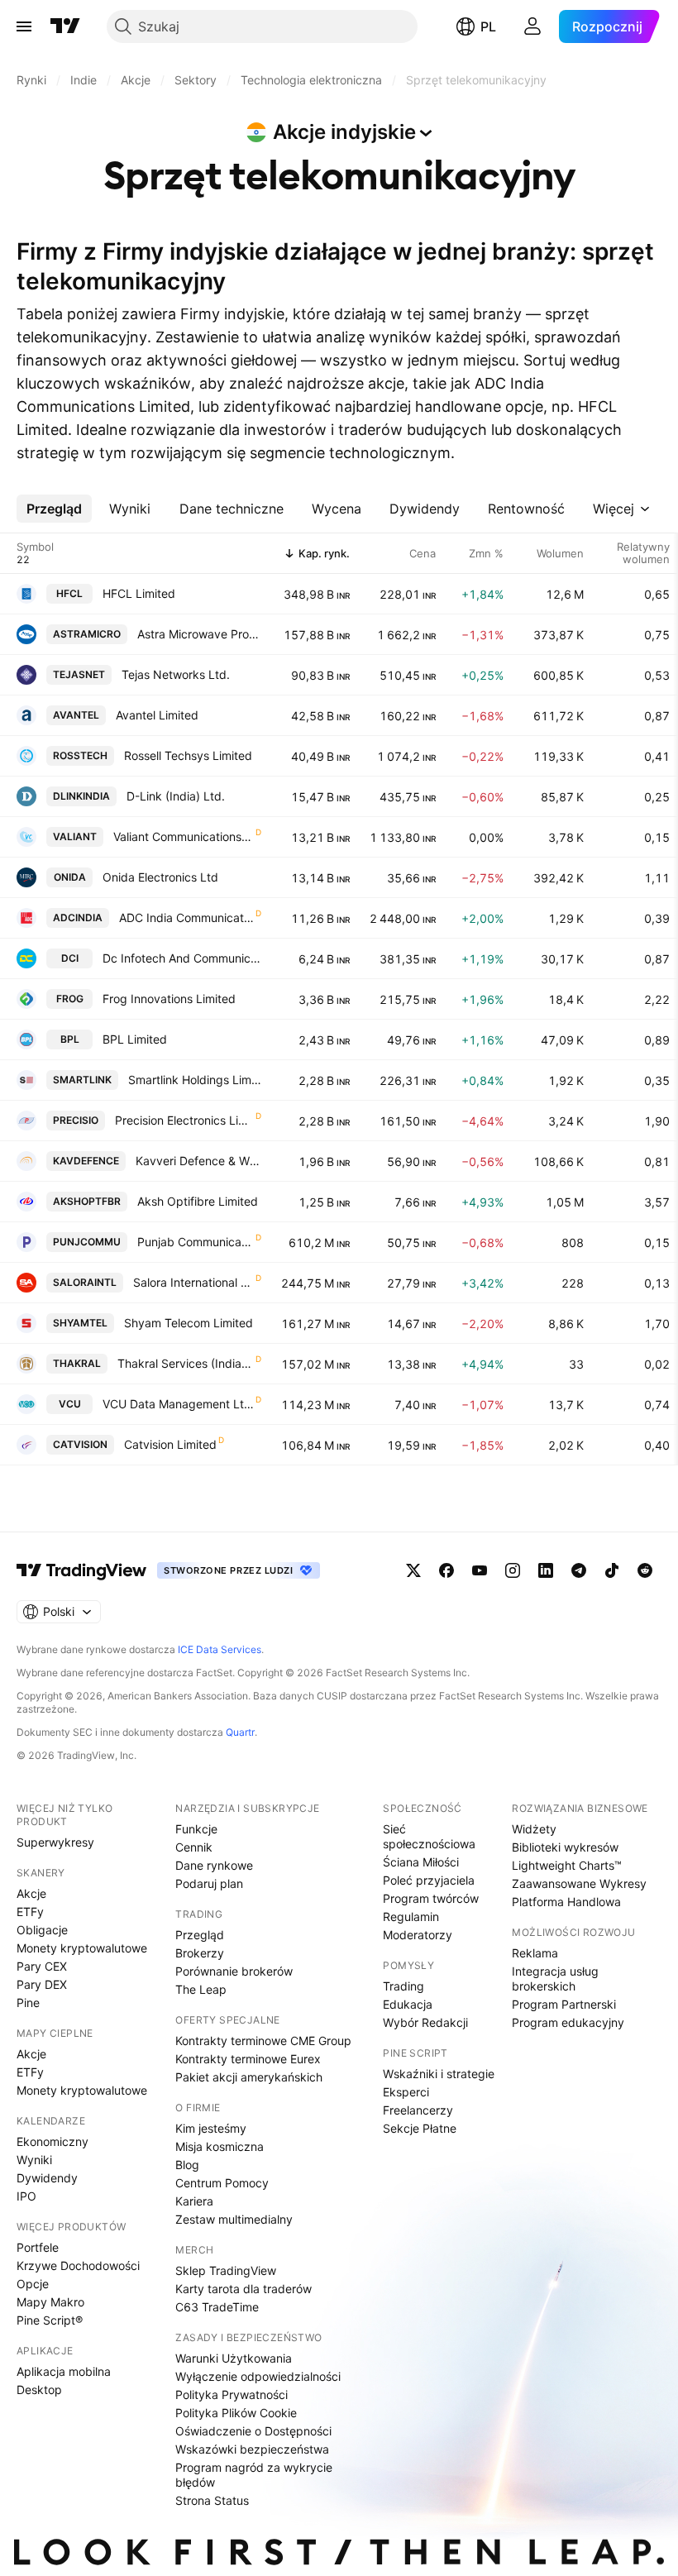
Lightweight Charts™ (567, 1865)
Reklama (535, 1953)
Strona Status (212, 2500)
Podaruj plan (209, 1883)
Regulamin (411, 1916)
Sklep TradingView (226, 2270)
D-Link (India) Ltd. (176, 796)
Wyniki (34, 2160)
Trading (403, 1986)
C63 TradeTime (217, 2307)
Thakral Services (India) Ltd (186, 1363)
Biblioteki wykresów (565, 1847)
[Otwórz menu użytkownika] (532, 26)
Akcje (31, 1893)
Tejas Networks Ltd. (176, 674)
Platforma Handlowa (566, 1902)
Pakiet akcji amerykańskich (249, 2077)
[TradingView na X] (413, 1570)
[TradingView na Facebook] (446, 1570)
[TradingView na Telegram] (579, 1570)
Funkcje (196, 1829)
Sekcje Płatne (420, 2128)
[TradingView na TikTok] (612, 1570)
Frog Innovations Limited (169, 999)
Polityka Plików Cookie (236, 2413)
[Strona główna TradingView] (65, 26)
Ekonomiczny (53, 2141)
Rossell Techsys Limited (188, 755)
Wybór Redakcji (425, 2022)
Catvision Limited (170, 1444)
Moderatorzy (418, 1935)
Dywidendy (47, 2178)
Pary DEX (42, 1984)
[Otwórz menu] (24, 26)
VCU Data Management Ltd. (178, 1404)
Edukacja (408, 2004)
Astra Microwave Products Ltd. (199, 634)
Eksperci (406, 2092)
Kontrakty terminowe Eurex (248, 2059)
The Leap (201, 1989)
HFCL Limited (139, 593)
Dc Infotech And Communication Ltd (182, 958)
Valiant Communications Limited (184, 836)
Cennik (194, 1847)
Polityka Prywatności (232, 2394)
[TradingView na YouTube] (480, 1570)
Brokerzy (200, 1953)
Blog (187, 2165)
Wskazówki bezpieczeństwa (252, 2449)
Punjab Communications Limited (196, 1242)
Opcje (33, 2284)
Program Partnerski (564, 2004)
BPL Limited (135, 1039)
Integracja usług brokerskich (555, 1979)
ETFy (30, 1912)
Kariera (194, 2201)
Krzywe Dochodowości (78, 2265)
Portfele (38, 2247)
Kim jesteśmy (211, 2128)
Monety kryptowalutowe (82, 1948)
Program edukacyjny (568, 2022)
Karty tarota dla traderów (244, 2289)
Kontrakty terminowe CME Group (263, 2041)
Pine (28, 2002)
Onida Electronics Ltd (160, 877)
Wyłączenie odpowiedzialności (258, 2376)
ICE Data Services (220, 1649)
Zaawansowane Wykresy (579, 1883)
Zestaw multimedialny (234, 2219)
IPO (26, 2196)
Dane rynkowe (214, 1865)
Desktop (39, 2390)
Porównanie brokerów (234, 1971)
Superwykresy (55, 1842)
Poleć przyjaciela (429, 1880)
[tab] (54, 509)
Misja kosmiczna (220, 2146)
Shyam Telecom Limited (189, 1323)
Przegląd (200, 1935)
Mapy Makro (50, 2302)
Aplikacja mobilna (64, 2371)
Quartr (240, 1732)
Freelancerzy (418, 2110)
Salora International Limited (193, 1282)
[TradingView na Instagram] (513, 1570)
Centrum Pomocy (222, 2183)
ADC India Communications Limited (186, 918)
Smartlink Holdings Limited (195, 1080)
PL (488, 26)
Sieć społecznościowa (429, 1836)
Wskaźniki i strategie (439, 2074)
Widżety (534, 1829)
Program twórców (431, 1898)
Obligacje (42, 1930)
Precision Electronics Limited (184, 1120)
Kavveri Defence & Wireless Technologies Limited (198, 1161)
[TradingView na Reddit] (645, 1570)
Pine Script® (50, 2320)
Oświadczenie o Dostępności (253, 2431)
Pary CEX (42, 1966)
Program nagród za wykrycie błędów (254, 2475)
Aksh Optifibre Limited (198, 1201)
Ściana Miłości (421, 1862)
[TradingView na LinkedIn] (546, 1570)
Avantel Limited (157, 715)
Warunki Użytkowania (234, 2358)
